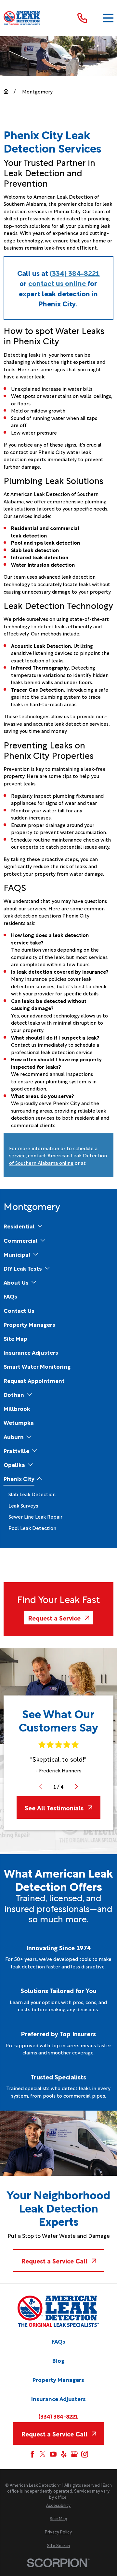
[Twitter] (43, 2454)
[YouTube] (53, 2454)
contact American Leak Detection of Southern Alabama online (58, 1159)
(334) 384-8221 (75, 273)
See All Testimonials (54, 1807)
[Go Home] (6, 91)
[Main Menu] (108, 18)
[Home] (22, 18)
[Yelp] (64, 2454)
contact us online (58, 283)
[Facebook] (32, 2454)
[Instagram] (85, 2454)
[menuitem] (19, 1226)
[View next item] (76, 1787)
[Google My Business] (74, 2454)
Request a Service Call (54, 2261)
